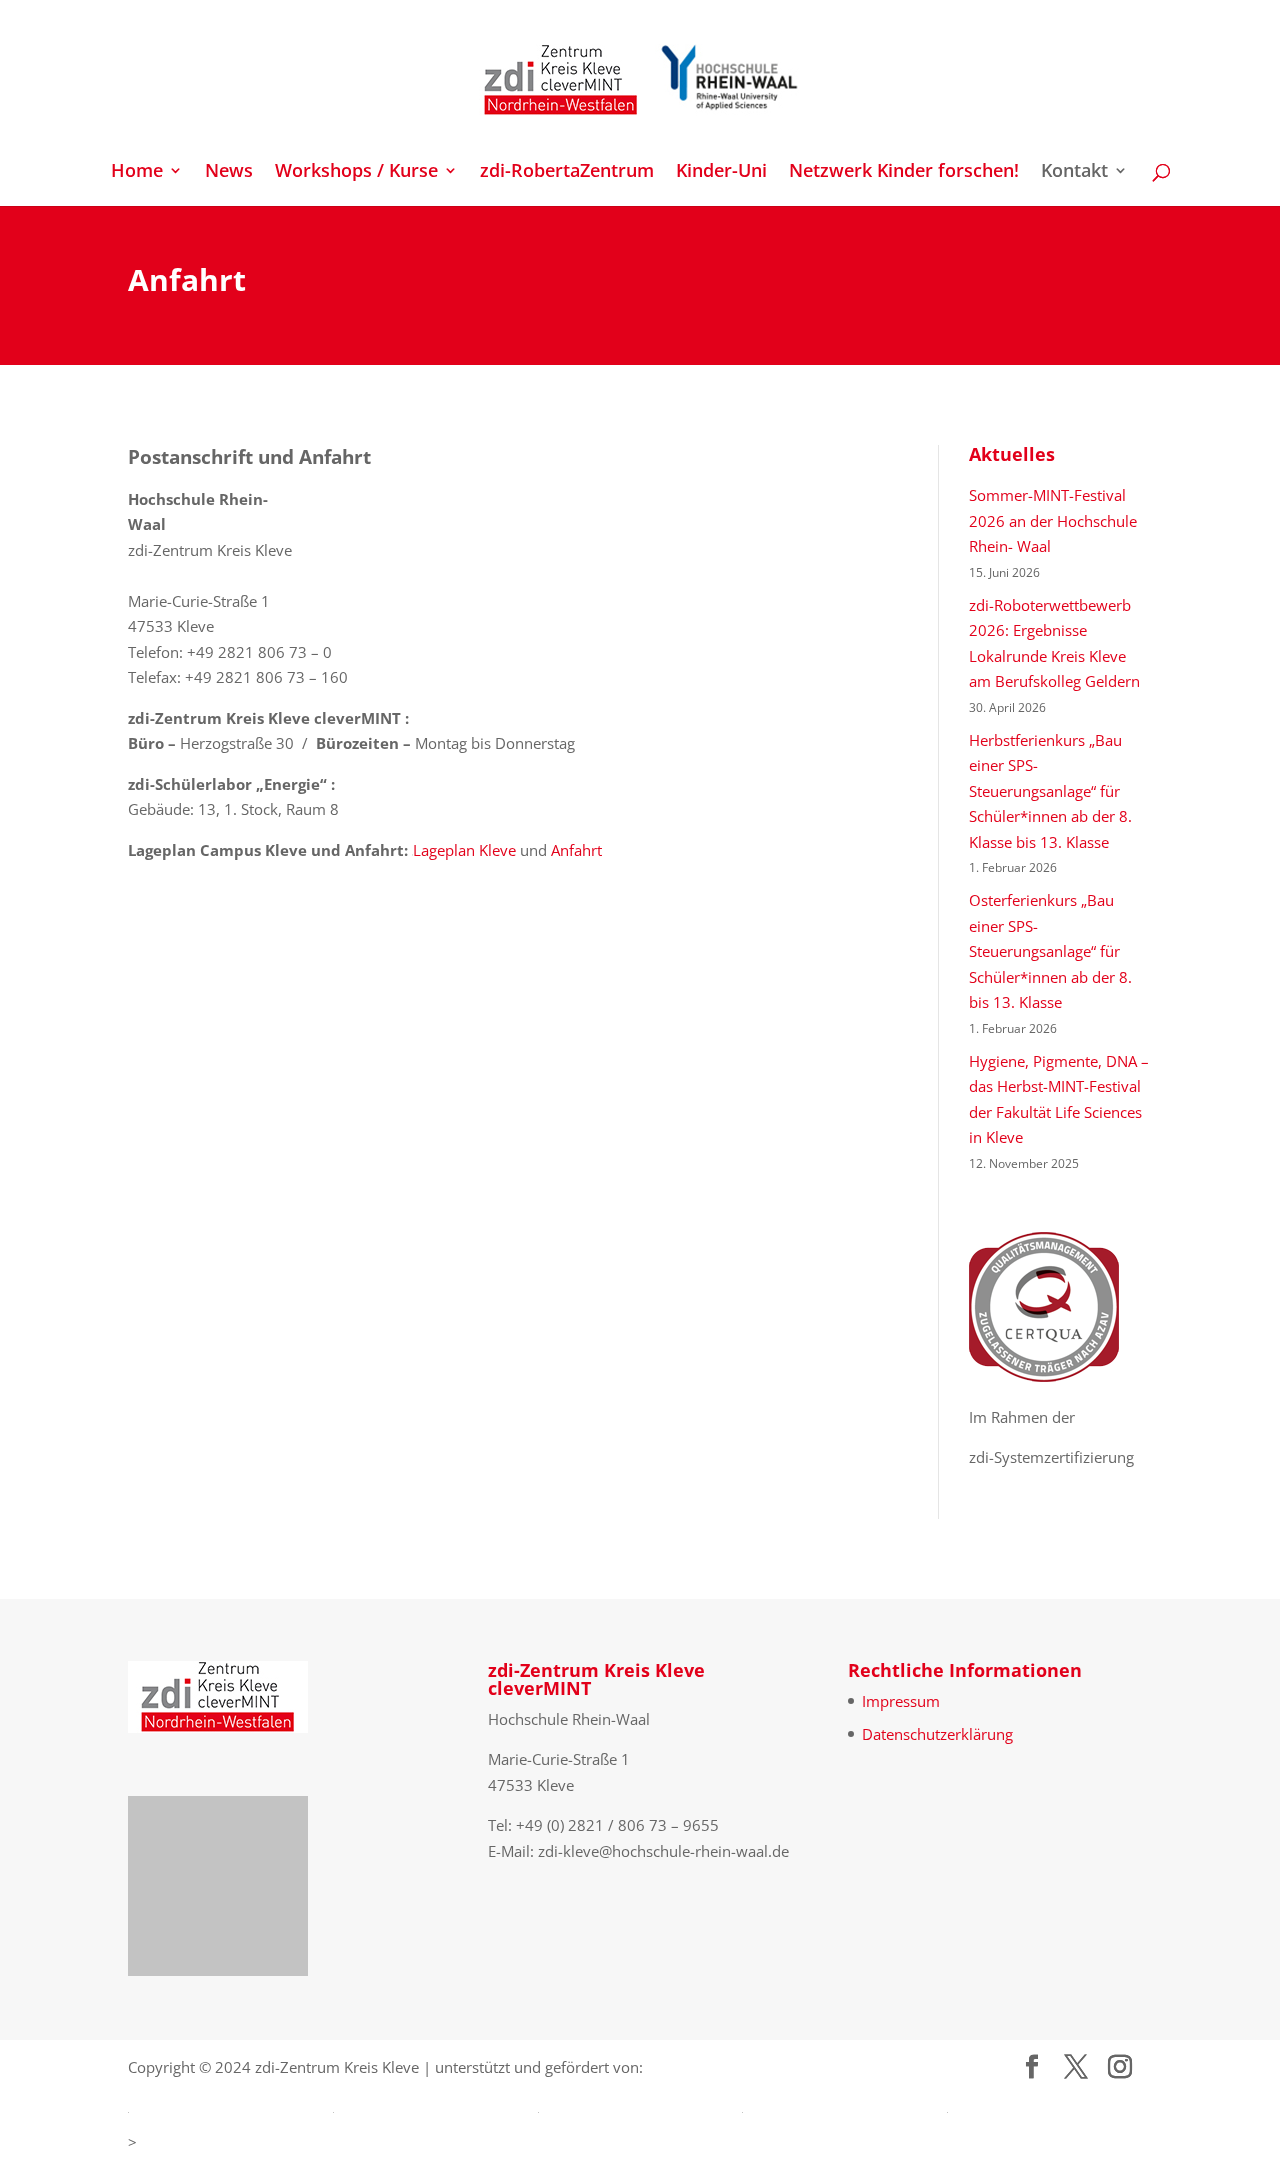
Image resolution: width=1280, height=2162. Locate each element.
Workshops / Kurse (356, 172)
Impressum (901, 1701)
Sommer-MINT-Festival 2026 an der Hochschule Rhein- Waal (1053, 520)
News (229, 172)
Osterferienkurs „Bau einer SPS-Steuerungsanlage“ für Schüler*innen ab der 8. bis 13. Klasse (1050, 951)
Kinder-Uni (721, 172)
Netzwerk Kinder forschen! (904, 172)
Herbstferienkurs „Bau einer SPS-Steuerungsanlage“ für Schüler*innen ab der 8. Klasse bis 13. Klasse (1050, 791)
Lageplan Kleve (464, 850)
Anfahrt (576, 850)
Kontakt (1074, 172)
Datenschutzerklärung (937, 1734)
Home (137, 172)
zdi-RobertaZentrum (567, 172)
